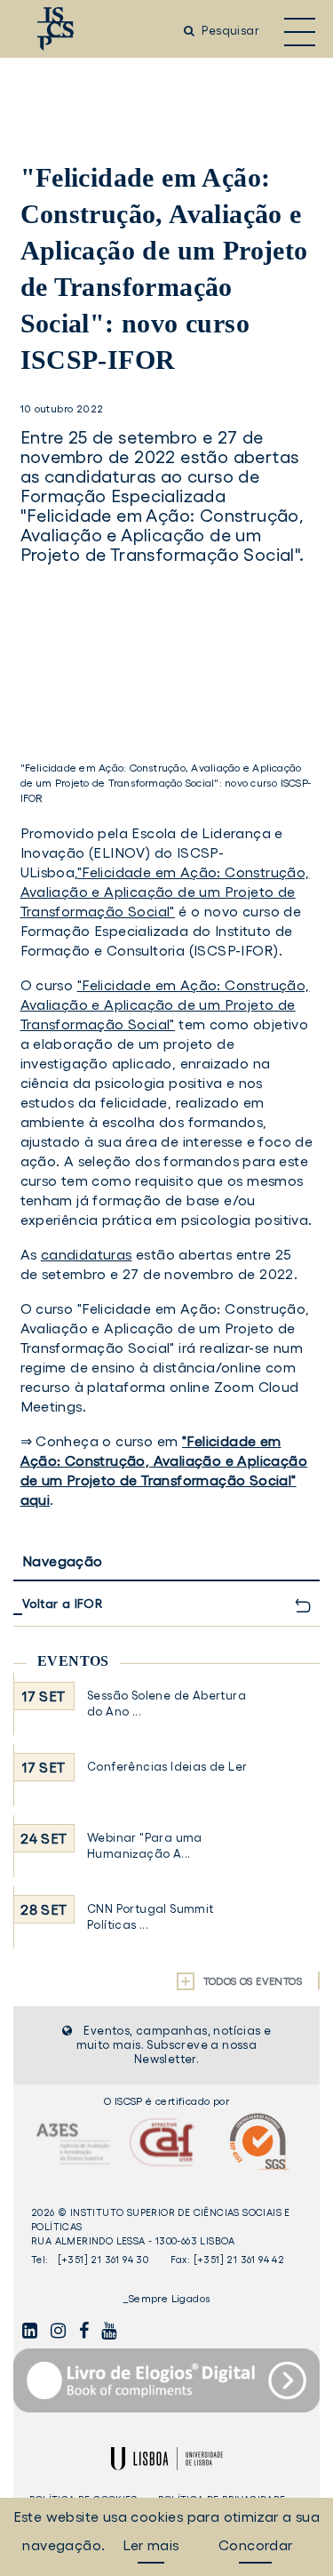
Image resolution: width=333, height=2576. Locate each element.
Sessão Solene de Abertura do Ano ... (166, 1704)
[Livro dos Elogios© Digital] (166, 2380)
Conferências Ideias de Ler (167, 1767)
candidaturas (87, 1254)
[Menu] (300, 31)
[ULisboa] (167, 2459)
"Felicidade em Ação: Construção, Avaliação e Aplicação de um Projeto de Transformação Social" (165, 892)
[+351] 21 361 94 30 (103, 2260)
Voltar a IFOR (63, 1604)
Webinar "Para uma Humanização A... (145, 1846)
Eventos (73, 1661)
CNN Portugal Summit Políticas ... (151, 1917)
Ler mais (151, 2545)
